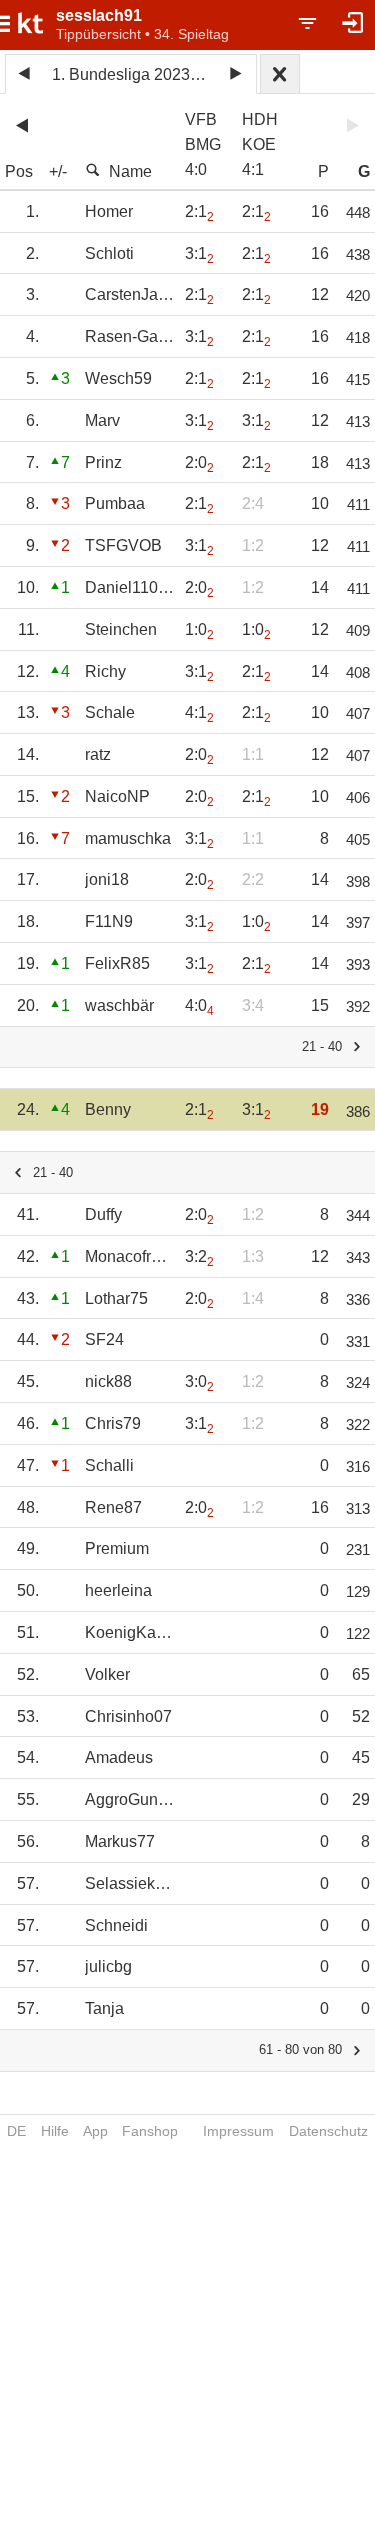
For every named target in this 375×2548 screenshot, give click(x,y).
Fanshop (150, 2131)
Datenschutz (328, 2131)
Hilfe (55, 2131)
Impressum (238, 2131)
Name (130, 171)
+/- (58, 171)
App (95, 2131)
